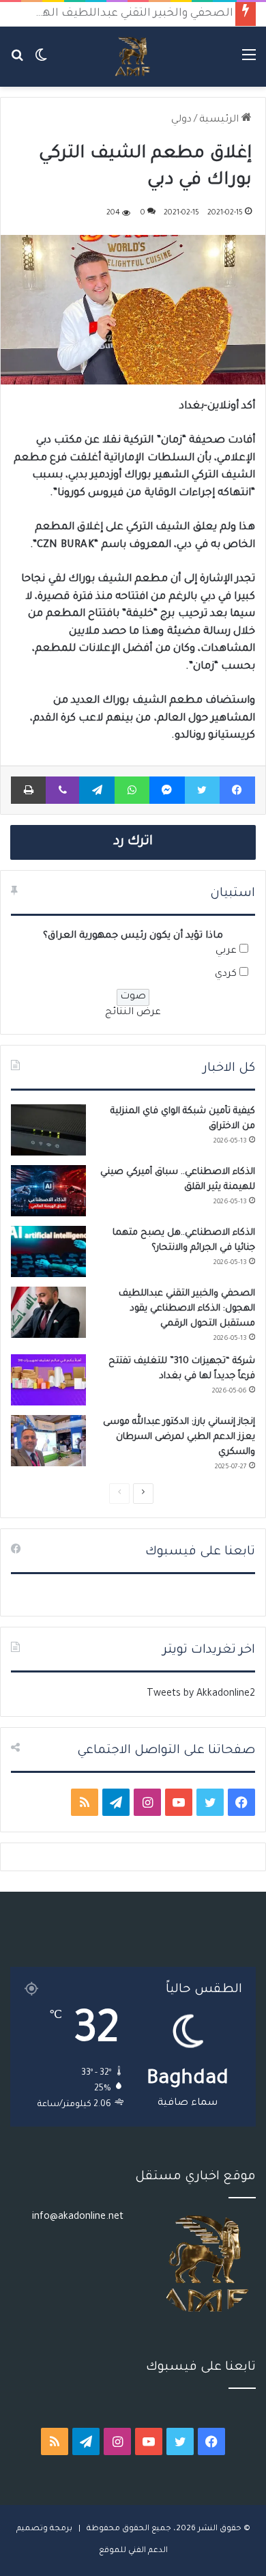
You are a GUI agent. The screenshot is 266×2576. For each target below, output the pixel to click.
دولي (181, 120)
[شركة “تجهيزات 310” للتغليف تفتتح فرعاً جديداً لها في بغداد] (48, 1380)
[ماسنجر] (167, 790)
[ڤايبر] (62, 790)
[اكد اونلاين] (133, 57)
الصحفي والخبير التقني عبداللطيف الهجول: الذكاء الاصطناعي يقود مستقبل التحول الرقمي (187, 1309)
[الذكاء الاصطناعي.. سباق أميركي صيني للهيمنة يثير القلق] (48, 1191)
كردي (226, 975)
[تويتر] (202, 790)
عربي (226, 951)
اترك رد (133, 842)
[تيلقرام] (97, 790)
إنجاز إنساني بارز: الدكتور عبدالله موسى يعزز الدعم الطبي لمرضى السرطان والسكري (179, 1437)
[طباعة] (28, 790)
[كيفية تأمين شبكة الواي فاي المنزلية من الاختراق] (48, 1130)
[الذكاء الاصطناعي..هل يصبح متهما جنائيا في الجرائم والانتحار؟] (48, 1251)
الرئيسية (220, 120)
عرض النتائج (133, 1013)
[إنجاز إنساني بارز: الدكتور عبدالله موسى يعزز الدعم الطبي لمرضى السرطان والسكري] (48, 1441)
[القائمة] (249, 62)
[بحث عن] (17, 62)
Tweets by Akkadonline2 (201, 1694)
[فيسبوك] (237, 790)
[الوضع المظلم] (41, 62)
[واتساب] (132, 790)
